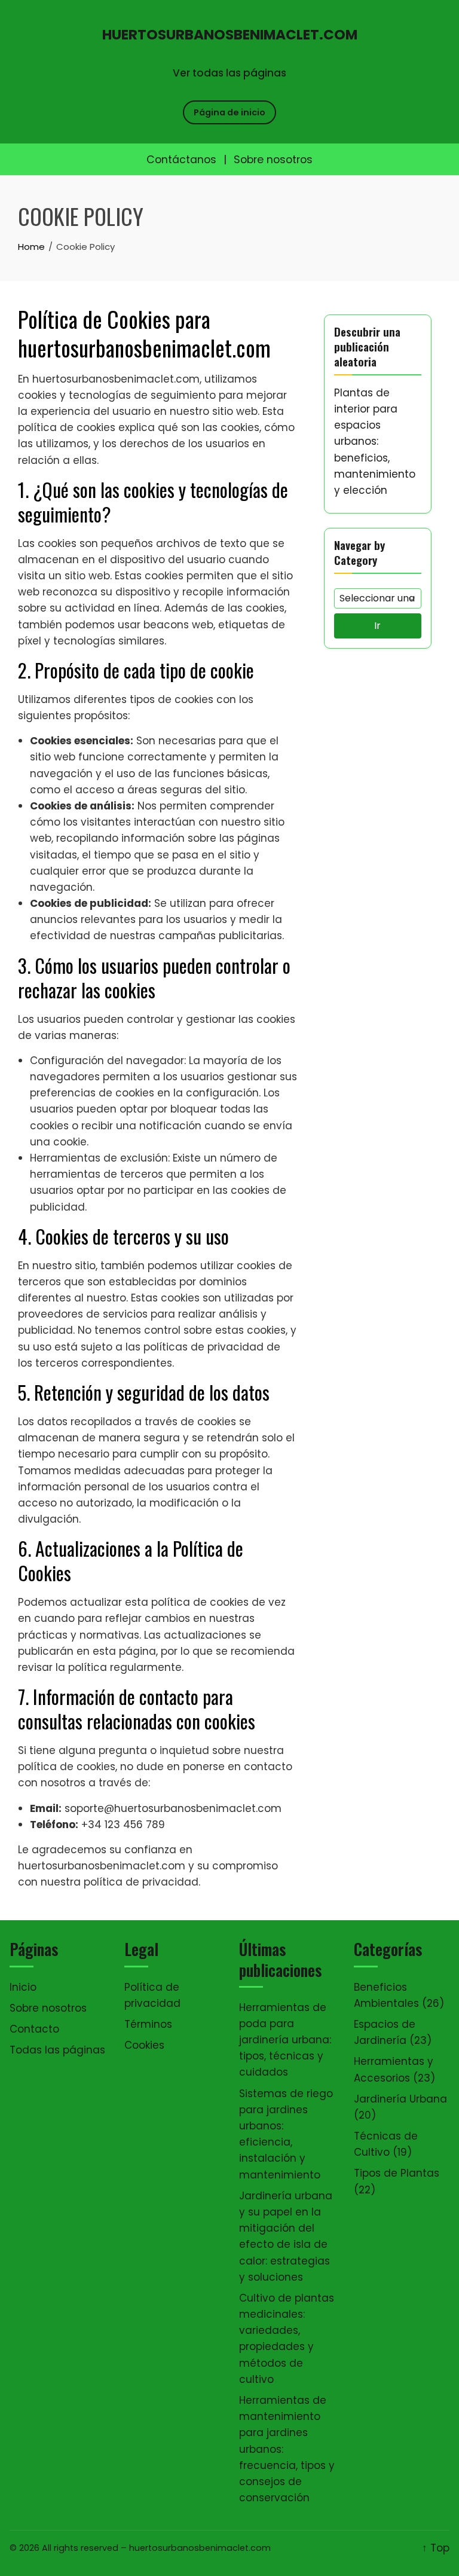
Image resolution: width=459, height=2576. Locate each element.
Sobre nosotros (273, 160)
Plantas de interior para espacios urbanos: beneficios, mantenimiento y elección (375, 441)
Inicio (23, 1987)
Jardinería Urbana (400, 2099)
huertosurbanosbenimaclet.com (230, 35)
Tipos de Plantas (397, 2173)
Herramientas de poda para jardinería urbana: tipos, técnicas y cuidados (285, 2040)
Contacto (34, 2029)
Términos (148, 2024)
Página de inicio (229, 112)
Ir (377, 626)
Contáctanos (181, 160)
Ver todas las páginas (229, 73)
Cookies (144, 2045)
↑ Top (436, 2548)
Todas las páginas (57, 2050)
